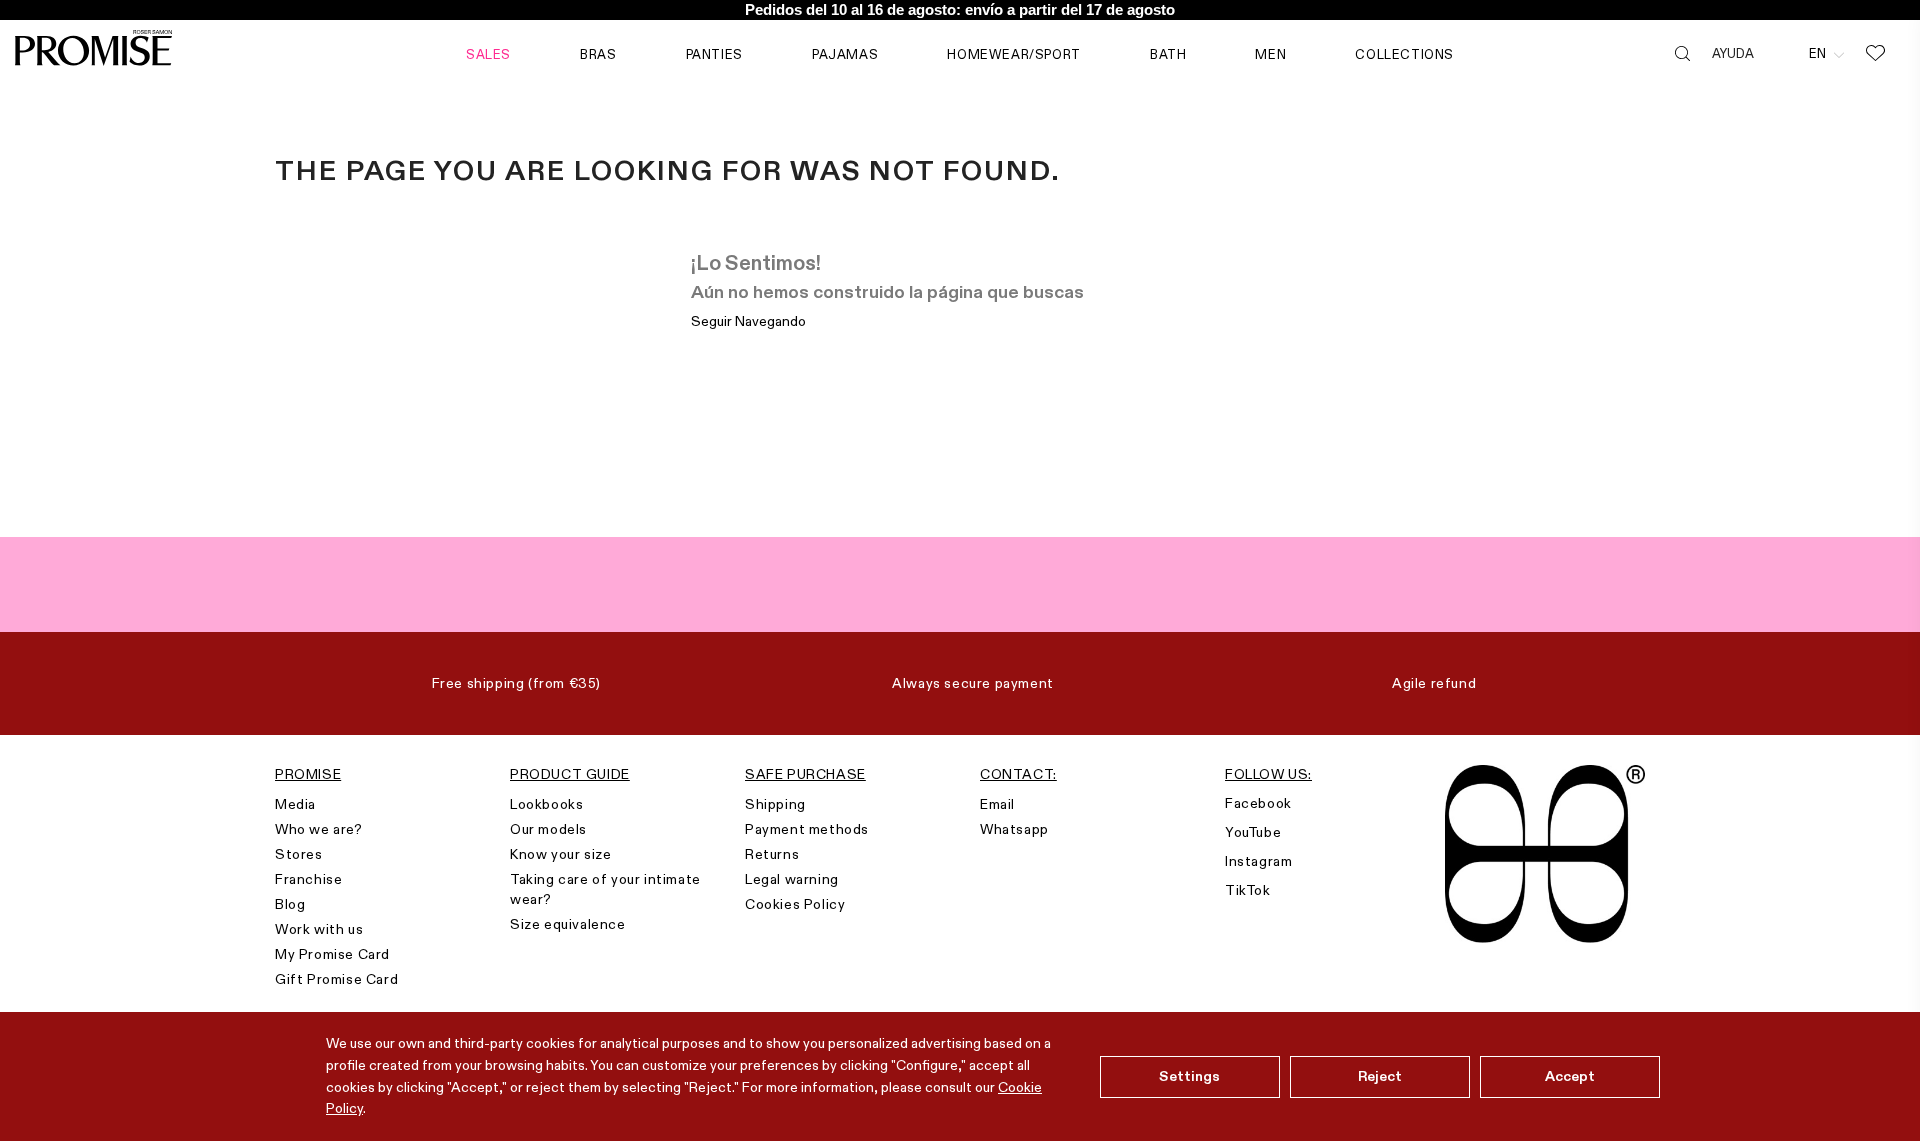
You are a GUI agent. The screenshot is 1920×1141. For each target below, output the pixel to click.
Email (997, 804)
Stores (299, 854)
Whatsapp (1014, 829)
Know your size (560, 854)
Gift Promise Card (336, 979)
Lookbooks (546, 804)
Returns (772, 854)
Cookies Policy (795, 904)
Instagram (1258, 861)
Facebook (1258, 803)
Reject (1380, 1076)
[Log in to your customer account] (1781, 53)
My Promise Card (332, 954)
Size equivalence (568, 924)
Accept (1570, 1076)
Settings (1189, 1076)
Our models (548, 829)
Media (295, 804)
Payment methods (807, 829)
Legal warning (792, 879)
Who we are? (319, 829)
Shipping (775, 804)
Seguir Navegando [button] (748, 321)
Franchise (308, 879)
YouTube (1253, 832)
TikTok (1248, 890)
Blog (290, 904)
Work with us (319, 929)
